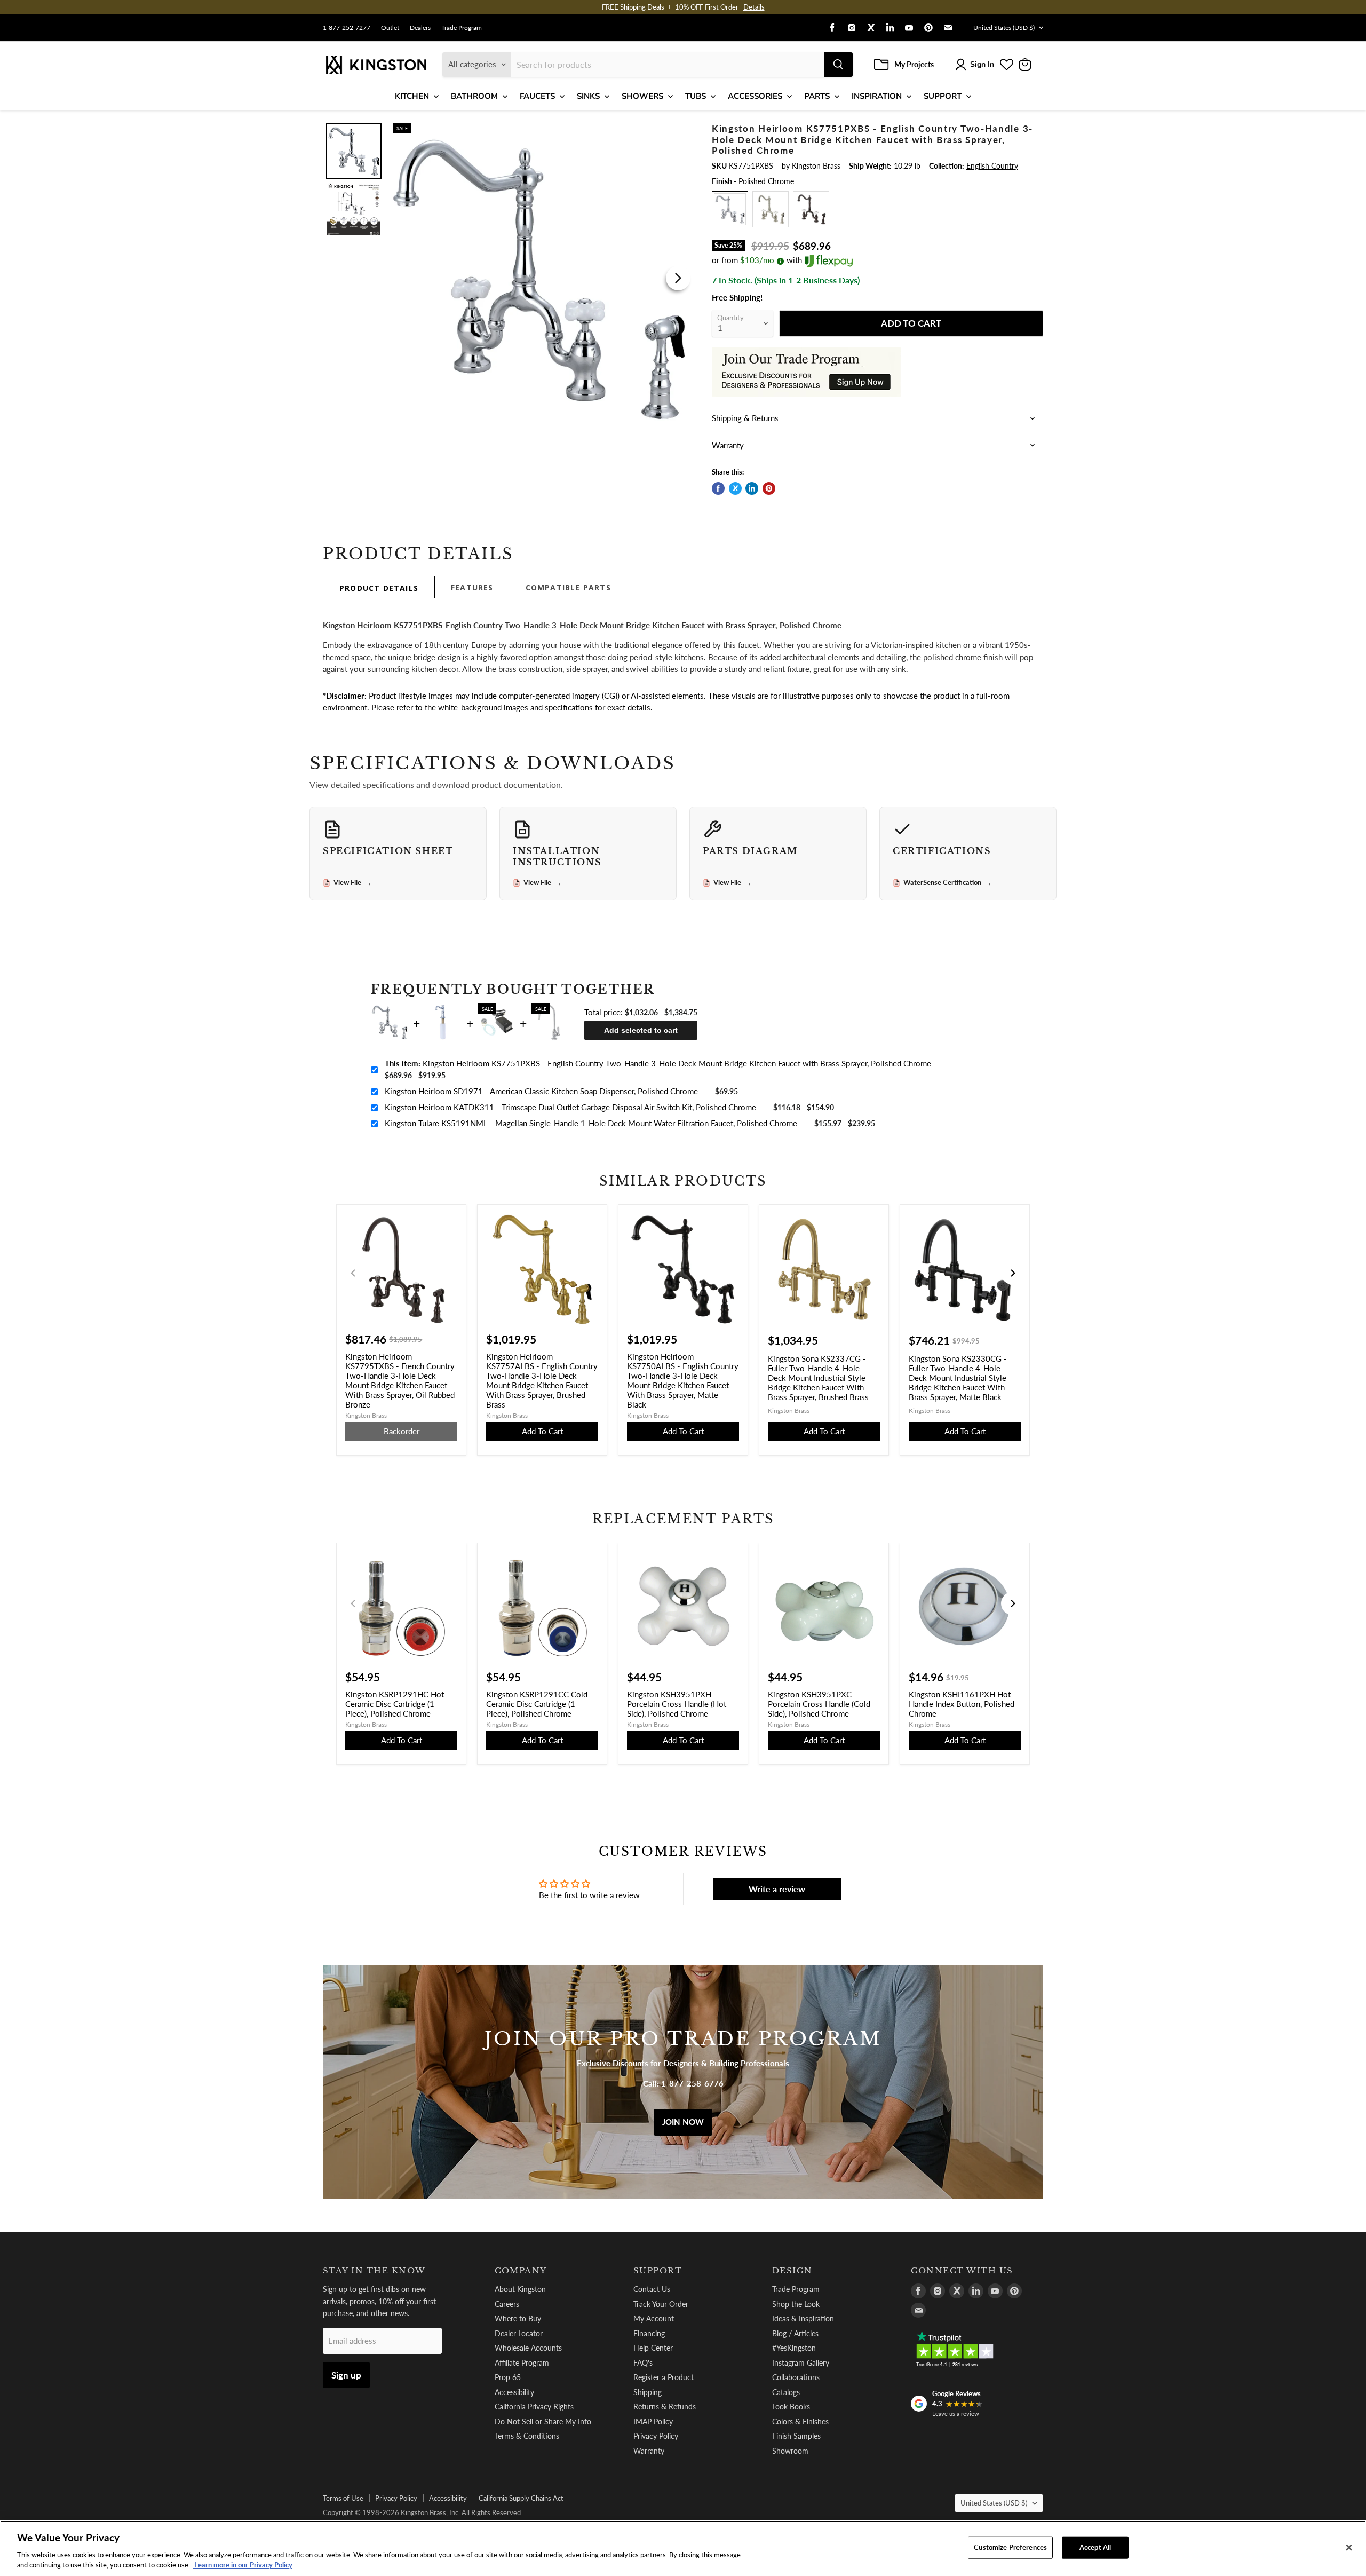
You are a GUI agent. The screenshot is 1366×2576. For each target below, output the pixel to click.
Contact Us (652, 2289)
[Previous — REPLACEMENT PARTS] (353, 1603)
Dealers (420, 28)
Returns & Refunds (665, 2407)
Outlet (390, 28)
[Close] (1349, 2548)
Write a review (777, 1889)
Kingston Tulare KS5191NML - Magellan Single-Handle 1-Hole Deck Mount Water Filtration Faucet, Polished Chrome (591, 1123)
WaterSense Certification (948, 883)
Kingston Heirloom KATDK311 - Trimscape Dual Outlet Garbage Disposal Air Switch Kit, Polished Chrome (570, 1107)
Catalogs (786, 2392)
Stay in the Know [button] (374, 2271)
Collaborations (796, 2377)
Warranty (649, 2451)
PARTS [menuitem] (817, 96)
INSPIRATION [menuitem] (877, 96)
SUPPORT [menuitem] (943, 96)
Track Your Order (661, 2304)
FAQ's (643, 2363)
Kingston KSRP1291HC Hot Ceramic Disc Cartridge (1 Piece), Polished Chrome (395, 1704)
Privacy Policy (656, 2436)
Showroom (790, 2451)
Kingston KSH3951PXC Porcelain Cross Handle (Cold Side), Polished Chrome (819, 1704)
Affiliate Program (522, 2363)
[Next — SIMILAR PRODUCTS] (1013, 1273)
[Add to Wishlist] (676, 131)
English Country (992, 166)
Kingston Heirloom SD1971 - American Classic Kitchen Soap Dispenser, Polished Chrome (541, 1091)
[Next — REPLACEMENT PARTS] (1013, 1603)
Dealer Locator (519, 2333)
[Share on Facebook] (718, 488)
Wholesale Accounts (528, 2348)
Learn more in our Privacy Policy (243, 2565)
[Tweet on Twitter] (735, 488)
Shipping (648, 2392)
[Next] (678, 278)
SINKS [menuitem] (588, 96)
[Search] (838, 65)
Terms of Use (343, 2498)
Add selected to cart (641, 1030)
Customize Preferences (1010, 2547)
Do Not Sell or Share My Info (543, 2421)
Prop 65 (508, 2377)
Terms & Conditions (527, 2436)
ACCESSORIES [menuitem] (755, 96)
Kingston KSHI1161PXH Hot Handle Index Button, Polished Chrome (962, 1704)
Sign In (982, 64)
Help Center (653, 2348)
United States (1004, 27)
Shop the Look (796, 2304)
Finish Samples (796, 2436)
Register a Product (664, 2377)
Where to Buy (518, 2318)
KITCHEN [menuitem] (412, 96)
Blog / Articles (795, 2333)
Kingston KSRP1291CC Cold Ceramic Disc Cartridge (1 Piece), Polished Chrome (537, 1704)
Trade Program (462, 28)
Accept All (1095, 2547)
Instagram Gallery (801, 2363)
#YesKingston (794, 2348)
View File (353, 883)
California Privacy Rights (534, 2407)
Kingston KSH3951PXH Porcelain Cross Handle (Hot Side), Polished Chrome (677, 1704)
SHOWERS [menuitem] (642, 96)
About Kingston (520, 2289)
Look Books (791, 2407)
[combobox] (668, 65)
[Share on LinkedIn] (752, 488)
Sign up (346, 2375)
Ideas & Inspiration (803, 2318)
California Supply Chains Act (521, 2498)
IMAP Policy (653, 2421)
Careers (507, 2304)
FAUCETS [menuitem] (537, 96)
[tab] (379, 587)
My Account (654, 2318)
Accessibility (514, 2392)
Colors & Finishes (800, 2421)
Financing (649, 2333)
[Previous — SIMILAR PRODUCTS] (353, 1273)
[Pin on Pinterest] (769, 488)
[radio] (730, 209)
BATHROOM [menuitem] (474, 96)
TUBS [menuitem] (696, 96)
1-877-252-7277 (347, 28)
